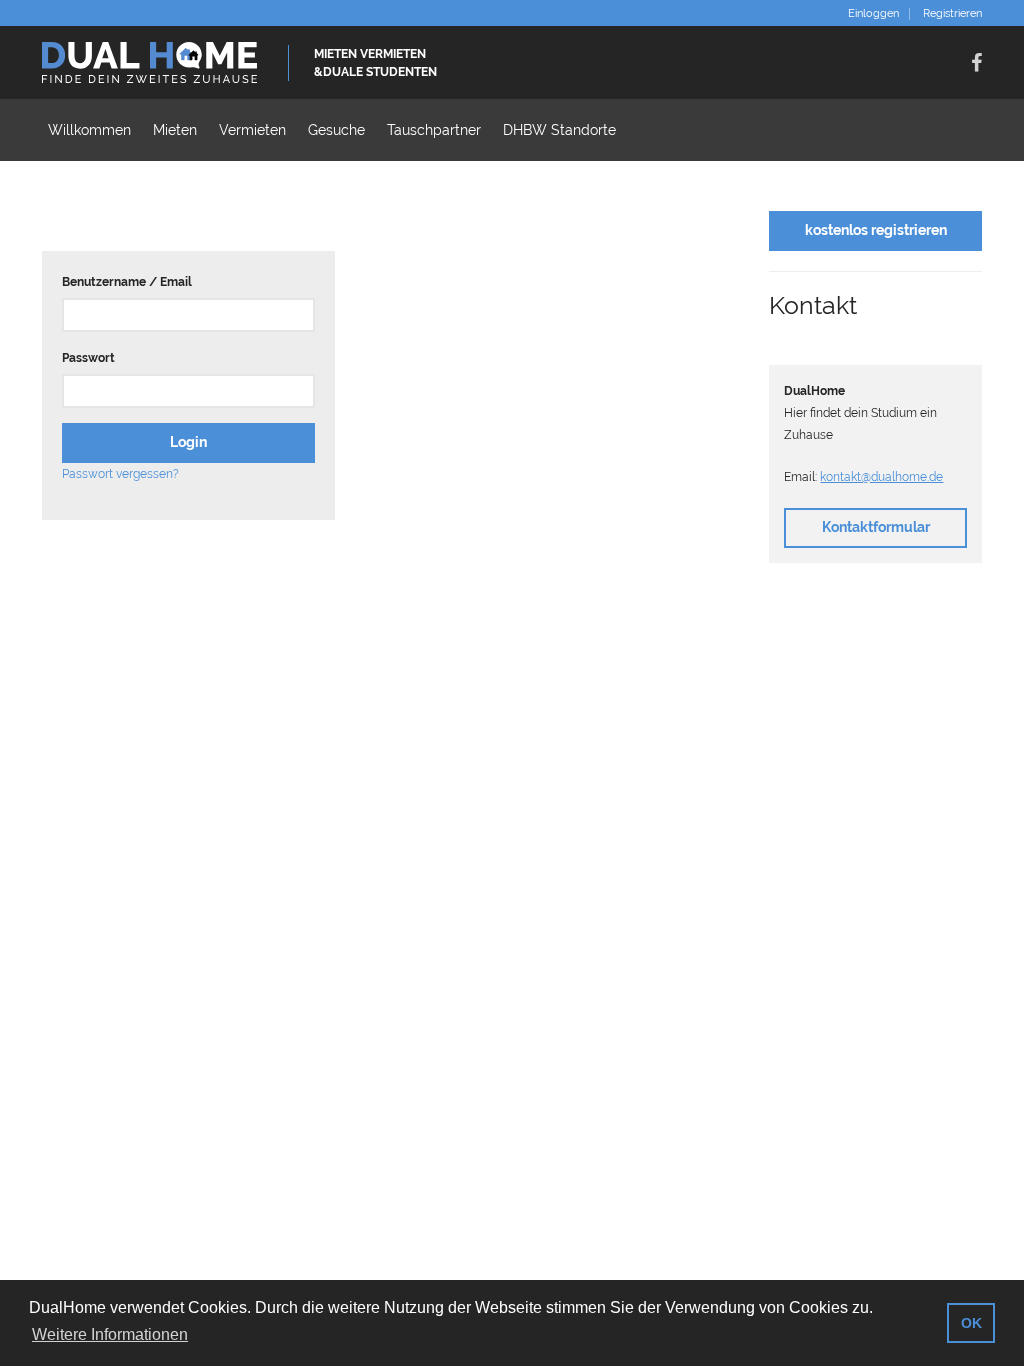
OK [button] (971, 1323)
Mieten (175, 130)
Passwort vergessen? (120, 474)
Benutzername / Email (127, 282)
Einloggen (873, 14)
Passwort (88, 358)
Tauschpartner (434, 130)
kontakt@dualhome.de (881, 477)
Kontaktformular (876, 527)
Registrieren (952, 14)
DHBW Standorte (559, 130)
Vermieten (252, 130)
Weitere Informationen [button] (110, 1334)
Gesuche (336, 130)
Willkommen (89, 130)
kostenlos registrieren (876, 230)
